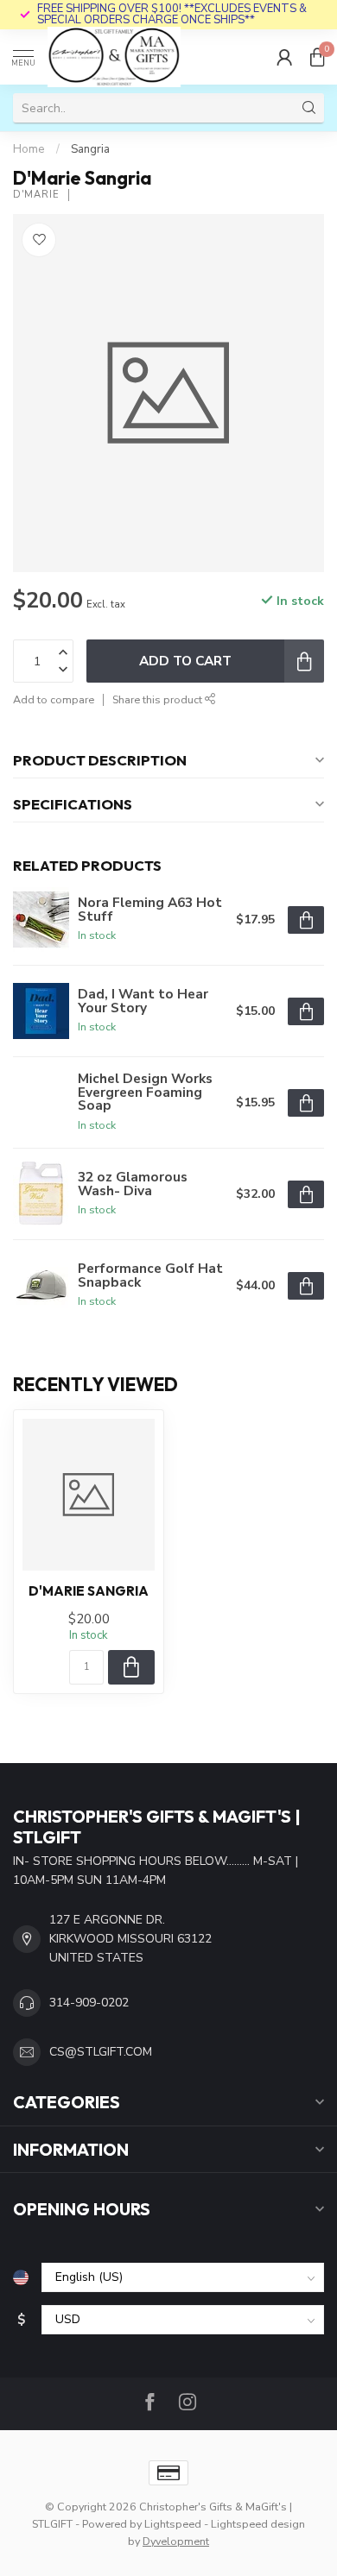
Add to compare (54, 699)
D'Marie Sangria (89, 1591)
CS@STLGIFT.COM (101, 2052)
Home (29, 149)
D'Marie (36, 195)
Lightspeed (173, 2524)
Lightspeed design (258, 2524)
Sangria (90, 149)
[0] (317, 57)
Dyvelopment (176, 2541)
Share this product (159, 699)
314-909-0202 (89, 2003)
